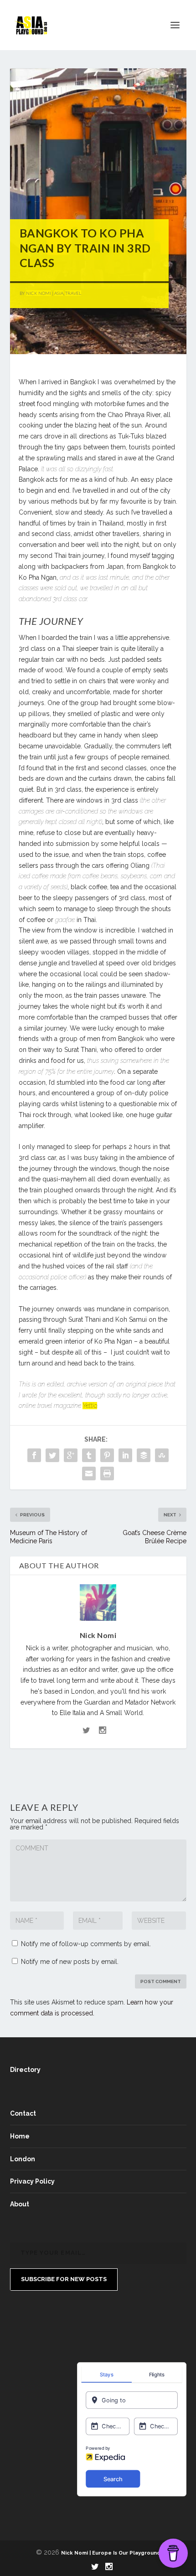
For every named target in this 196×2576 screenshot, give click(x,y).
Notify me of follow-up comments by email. (86, 1944)
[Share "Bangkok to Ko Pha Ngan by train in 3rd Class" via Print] (107, 1473)
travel (73, 293)
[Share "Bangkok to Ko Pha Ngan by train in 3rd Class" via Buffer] (144, 1455)
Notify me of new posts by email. (70, 1962)
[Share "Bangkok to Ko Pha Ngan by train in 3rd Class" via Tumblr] (89, 1455)
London (23, 2159)
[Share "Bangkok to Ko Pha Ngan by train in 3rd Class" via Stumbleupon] (162, 1455)
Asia (59, 293)
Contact (23, 2113)
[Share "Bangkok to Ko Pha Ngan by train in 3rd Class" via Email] (89, 1473)
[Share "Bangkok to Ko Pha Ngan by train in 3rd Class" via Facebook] (34, 1455)
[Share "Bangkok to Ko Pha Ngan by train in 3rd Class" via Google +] (71, 1455)
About (20, 2204)
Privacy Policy (32, 2181)
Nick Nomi (39, 293)
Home (20, 2136)
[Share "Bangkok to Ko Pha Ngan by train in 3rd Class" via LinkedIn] (125, 1455)
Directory (25, 2070)
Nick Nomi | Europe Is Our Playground (111, 2553)
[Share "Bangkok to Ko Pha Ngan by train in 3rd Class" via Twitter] (52, 1455)
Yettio (90, 1406)
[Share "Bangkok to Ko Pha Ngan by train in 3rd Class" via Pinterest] (107, 1455)
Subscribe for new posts (64, 2279)
